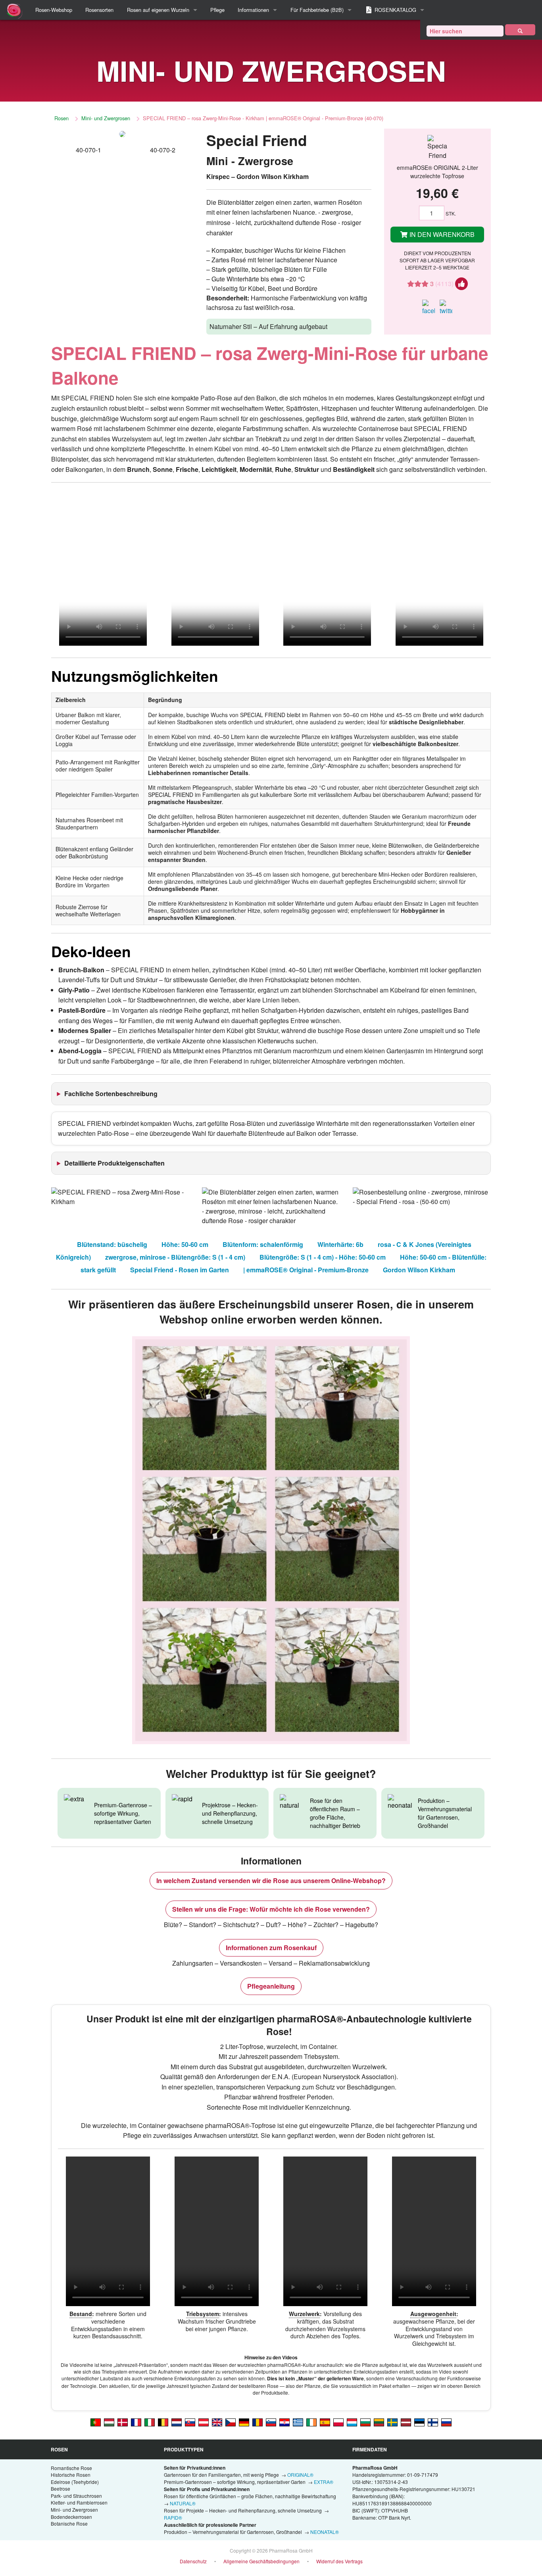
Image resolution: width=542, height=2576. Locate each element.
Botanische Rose (69, 2523)
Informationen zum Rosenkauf (271, 1948)
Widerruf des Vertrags (339, 2561)
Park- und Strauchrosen (76, 2496)
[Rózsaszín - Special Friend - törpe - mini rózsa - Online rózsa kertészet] (109, 2422)
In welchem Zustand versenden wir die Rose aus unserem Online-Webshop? (271, 1881)
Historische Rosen (71, 2475)
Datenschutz (193, 2561)
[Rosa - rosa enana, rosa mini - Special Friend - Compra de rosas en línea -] (325, 2422)
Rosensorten (99, 10)
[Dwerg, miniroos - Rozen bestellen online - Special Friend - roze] (177, 2422)
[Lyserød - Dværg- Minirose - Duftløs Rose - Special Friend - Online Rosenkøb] (123, 2422)
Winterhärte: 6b (340, 1244)
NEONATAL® (325, 2532)
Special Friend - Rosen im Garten (180, 1270)
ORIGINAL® (300, 2475)
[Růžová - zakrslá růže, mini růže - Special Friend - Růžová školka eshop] (231, 2422)
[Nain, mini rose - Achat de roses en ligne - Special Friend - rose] (136, 2422)
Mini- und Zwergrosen (106, 118)
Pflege (217, 10)
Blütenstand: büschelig (112, 1244)
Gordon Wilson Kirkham (419, 1270)
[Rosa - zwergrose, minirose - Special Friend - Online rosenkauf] (204, 2422)
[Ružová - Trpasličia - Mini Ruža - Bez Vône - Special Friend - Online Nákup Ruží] (190, 2422)
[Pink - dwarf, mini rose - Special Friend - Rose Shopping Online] (217, 2422)
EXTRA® (324, 2482)
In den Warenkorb (441, 234)
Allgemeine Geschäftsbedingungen (261, 2561)
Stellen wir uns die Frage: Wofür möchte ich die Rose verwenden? (271, 1909)
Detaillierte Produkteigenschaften (114, 1163)
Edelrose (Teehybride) (75, 2482)
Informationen (253, 10)
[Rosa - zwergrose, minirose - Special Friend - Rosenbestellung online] (244, 2422)
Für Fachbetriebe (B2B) (317, 10)
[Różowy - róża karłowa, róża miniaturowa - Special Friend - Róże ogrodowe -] (338, 2422)
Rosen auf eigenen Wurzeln (158, 10)
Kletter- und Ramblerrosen (79, 2502)
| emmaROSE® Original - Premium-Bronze (306, 1270)
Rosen (62, 118)
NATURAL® (183, 2503)
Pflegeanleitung (271, 1986)
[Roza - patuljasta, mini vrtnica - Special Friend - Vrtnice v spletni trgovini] (271, 2422)
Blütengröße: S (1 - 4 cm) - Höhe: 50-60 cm (323, 1257)
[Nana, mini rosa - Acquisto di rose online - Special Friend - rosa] (150, 2422)
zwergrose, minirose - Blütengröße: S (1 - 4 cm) (175, 1257)
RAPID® (173, 2517)
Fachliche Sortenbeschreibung (111, 1094)
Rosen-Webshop (54, 10)
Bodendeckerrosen (71, 2517)
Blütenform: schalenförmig (263, 1244)
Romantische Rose (71, 2468)
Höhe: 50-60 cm (185, 1244)
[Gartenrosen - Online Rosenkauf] (520, 30)
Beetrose (61, 2488)
